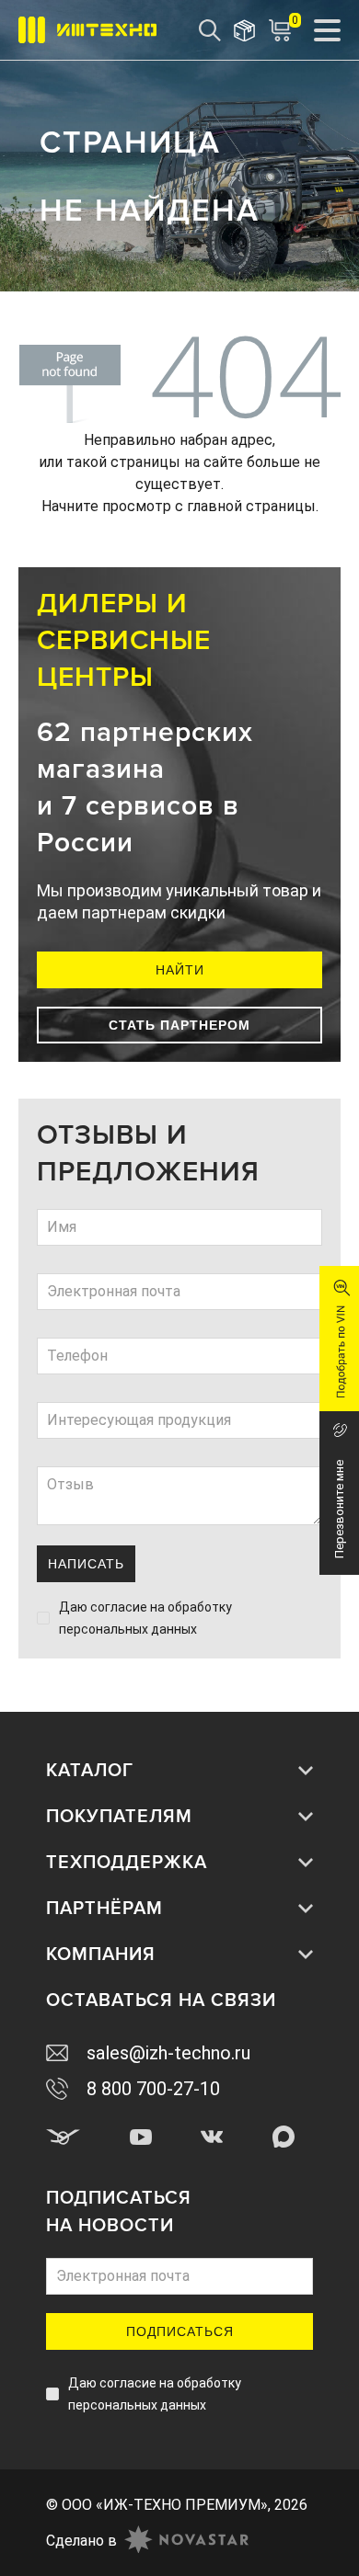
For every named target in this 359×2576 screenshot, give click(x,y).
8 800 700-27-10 (153, 2089)
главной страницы (251, 506)
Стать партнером (179, 1025)
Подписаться (180, 2331)
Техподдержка (127, 1863)
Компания (101, 1955)
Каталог (90, 1771)
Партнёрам (104, 1909)
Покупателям (119, 1817)
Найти (180, 970)
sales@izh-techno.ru (168, 2053)
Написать (86, 1564)
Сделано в (81, 2541)
